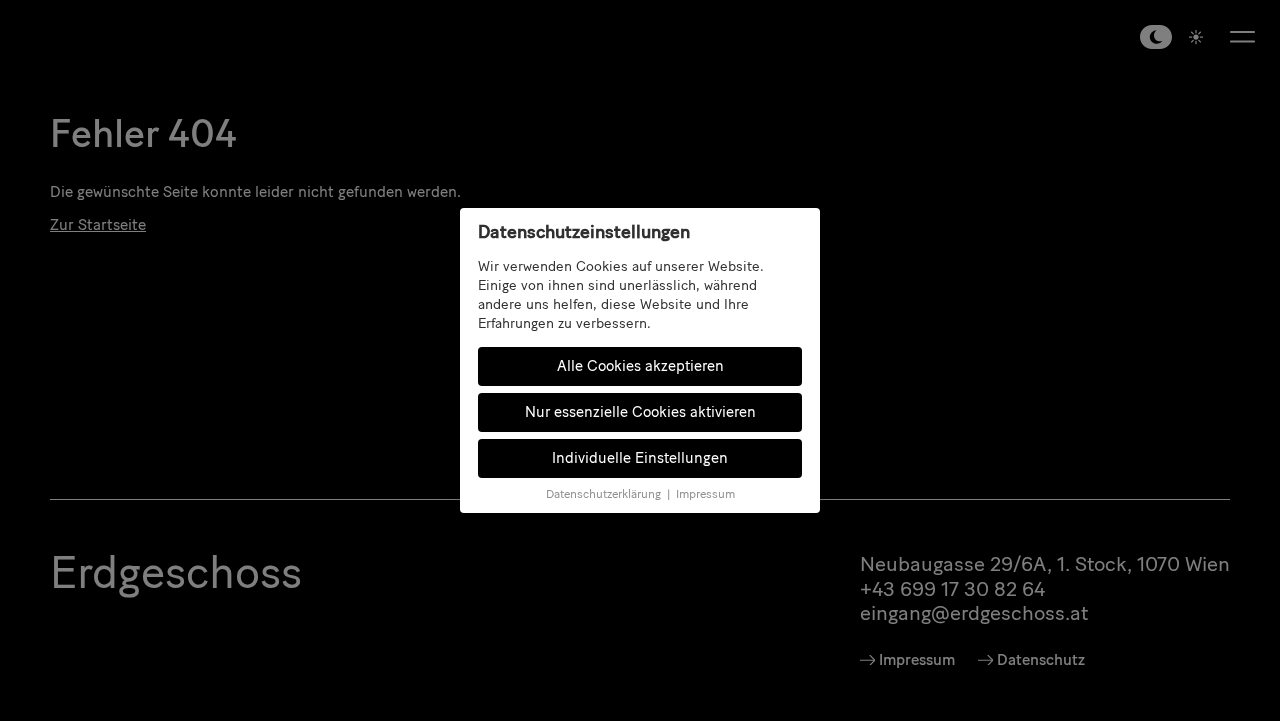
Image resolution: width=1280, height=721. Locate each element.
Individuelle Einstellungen (640, 458)
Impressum (705, 494)
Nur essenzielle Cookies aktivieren (640, 412)
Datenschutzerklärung (603, 494)
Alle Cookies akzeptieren (640, 366)
